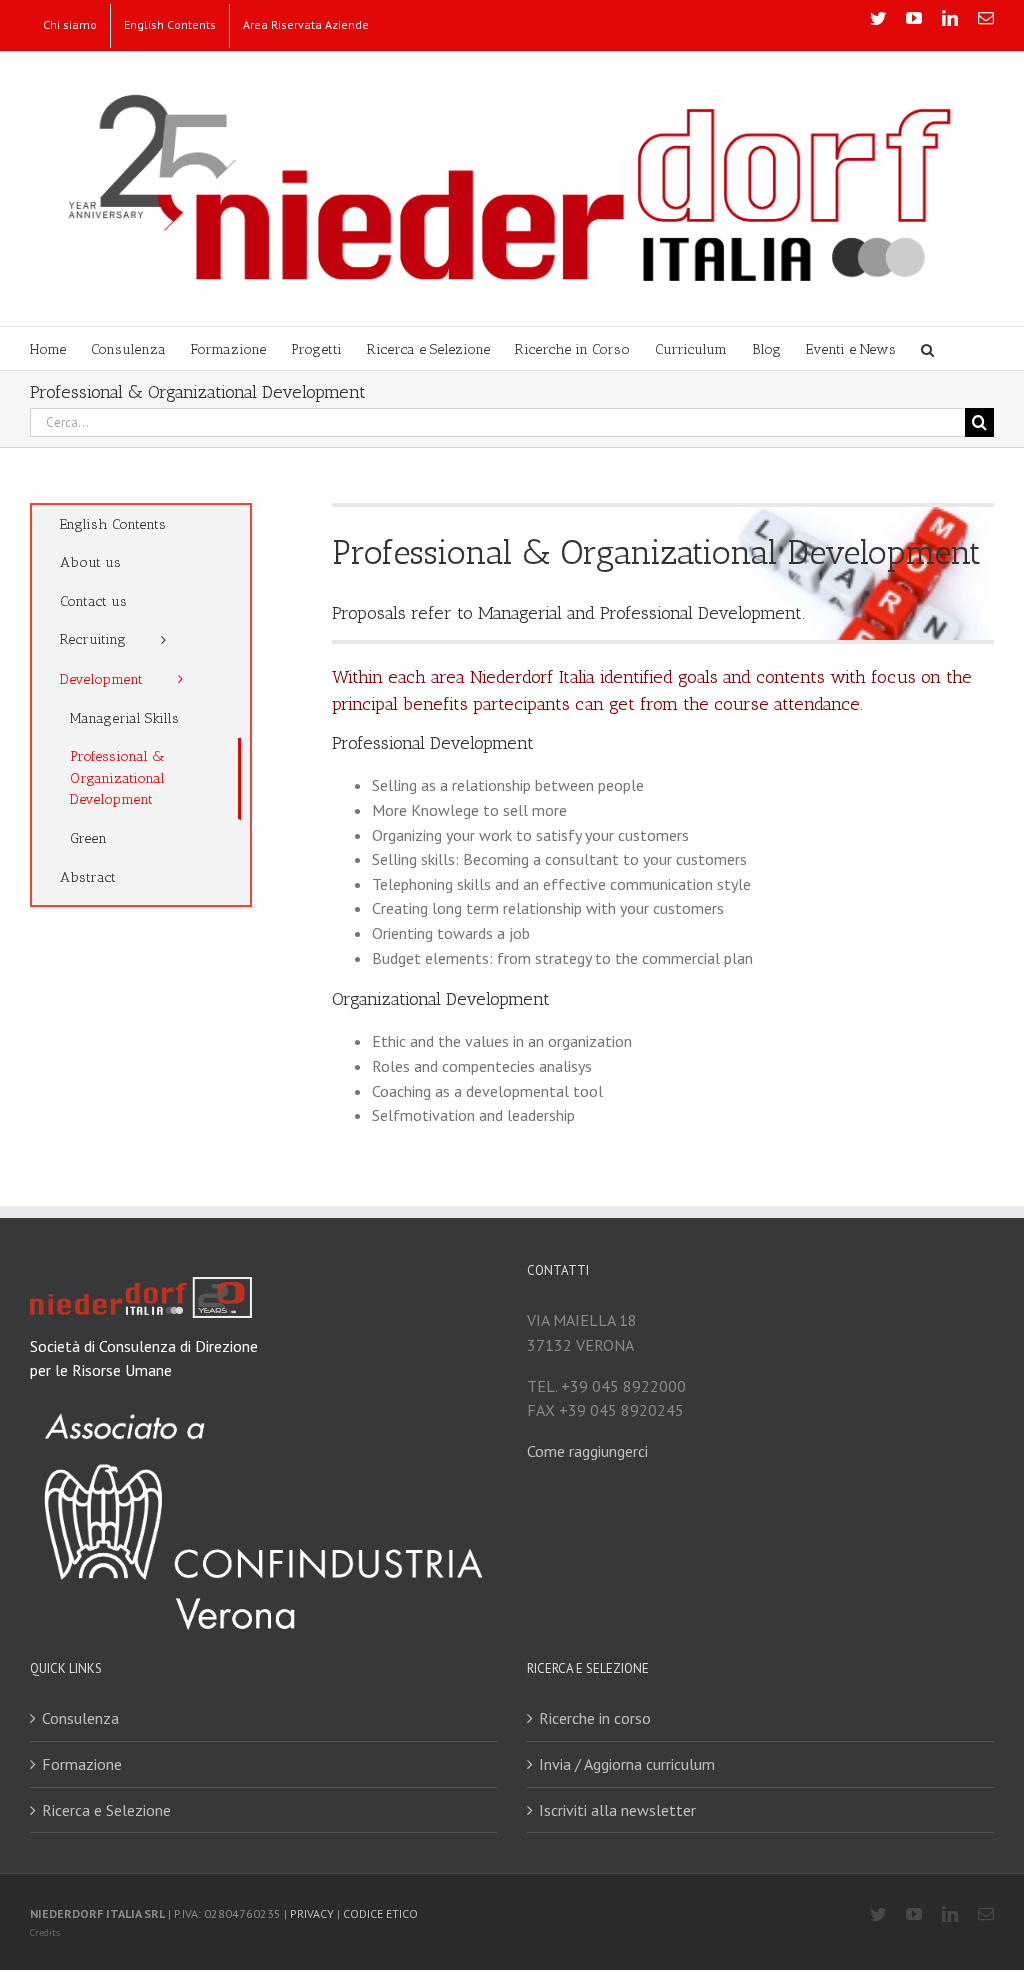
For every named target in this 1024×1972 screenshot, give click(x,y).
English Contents (113, 524)
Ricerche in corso (595, 1718)
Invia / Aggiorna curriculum (627, 1764)
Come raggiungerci (587, 1451)
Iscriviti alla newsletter (617, 1810)
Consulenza (80, 1718)
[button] (927, 348)
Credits (45, 1932)
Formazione (82, 1764)
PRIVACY (312, 1913)
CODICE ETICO (380, 1913)
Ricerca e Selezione (106, 1810)
